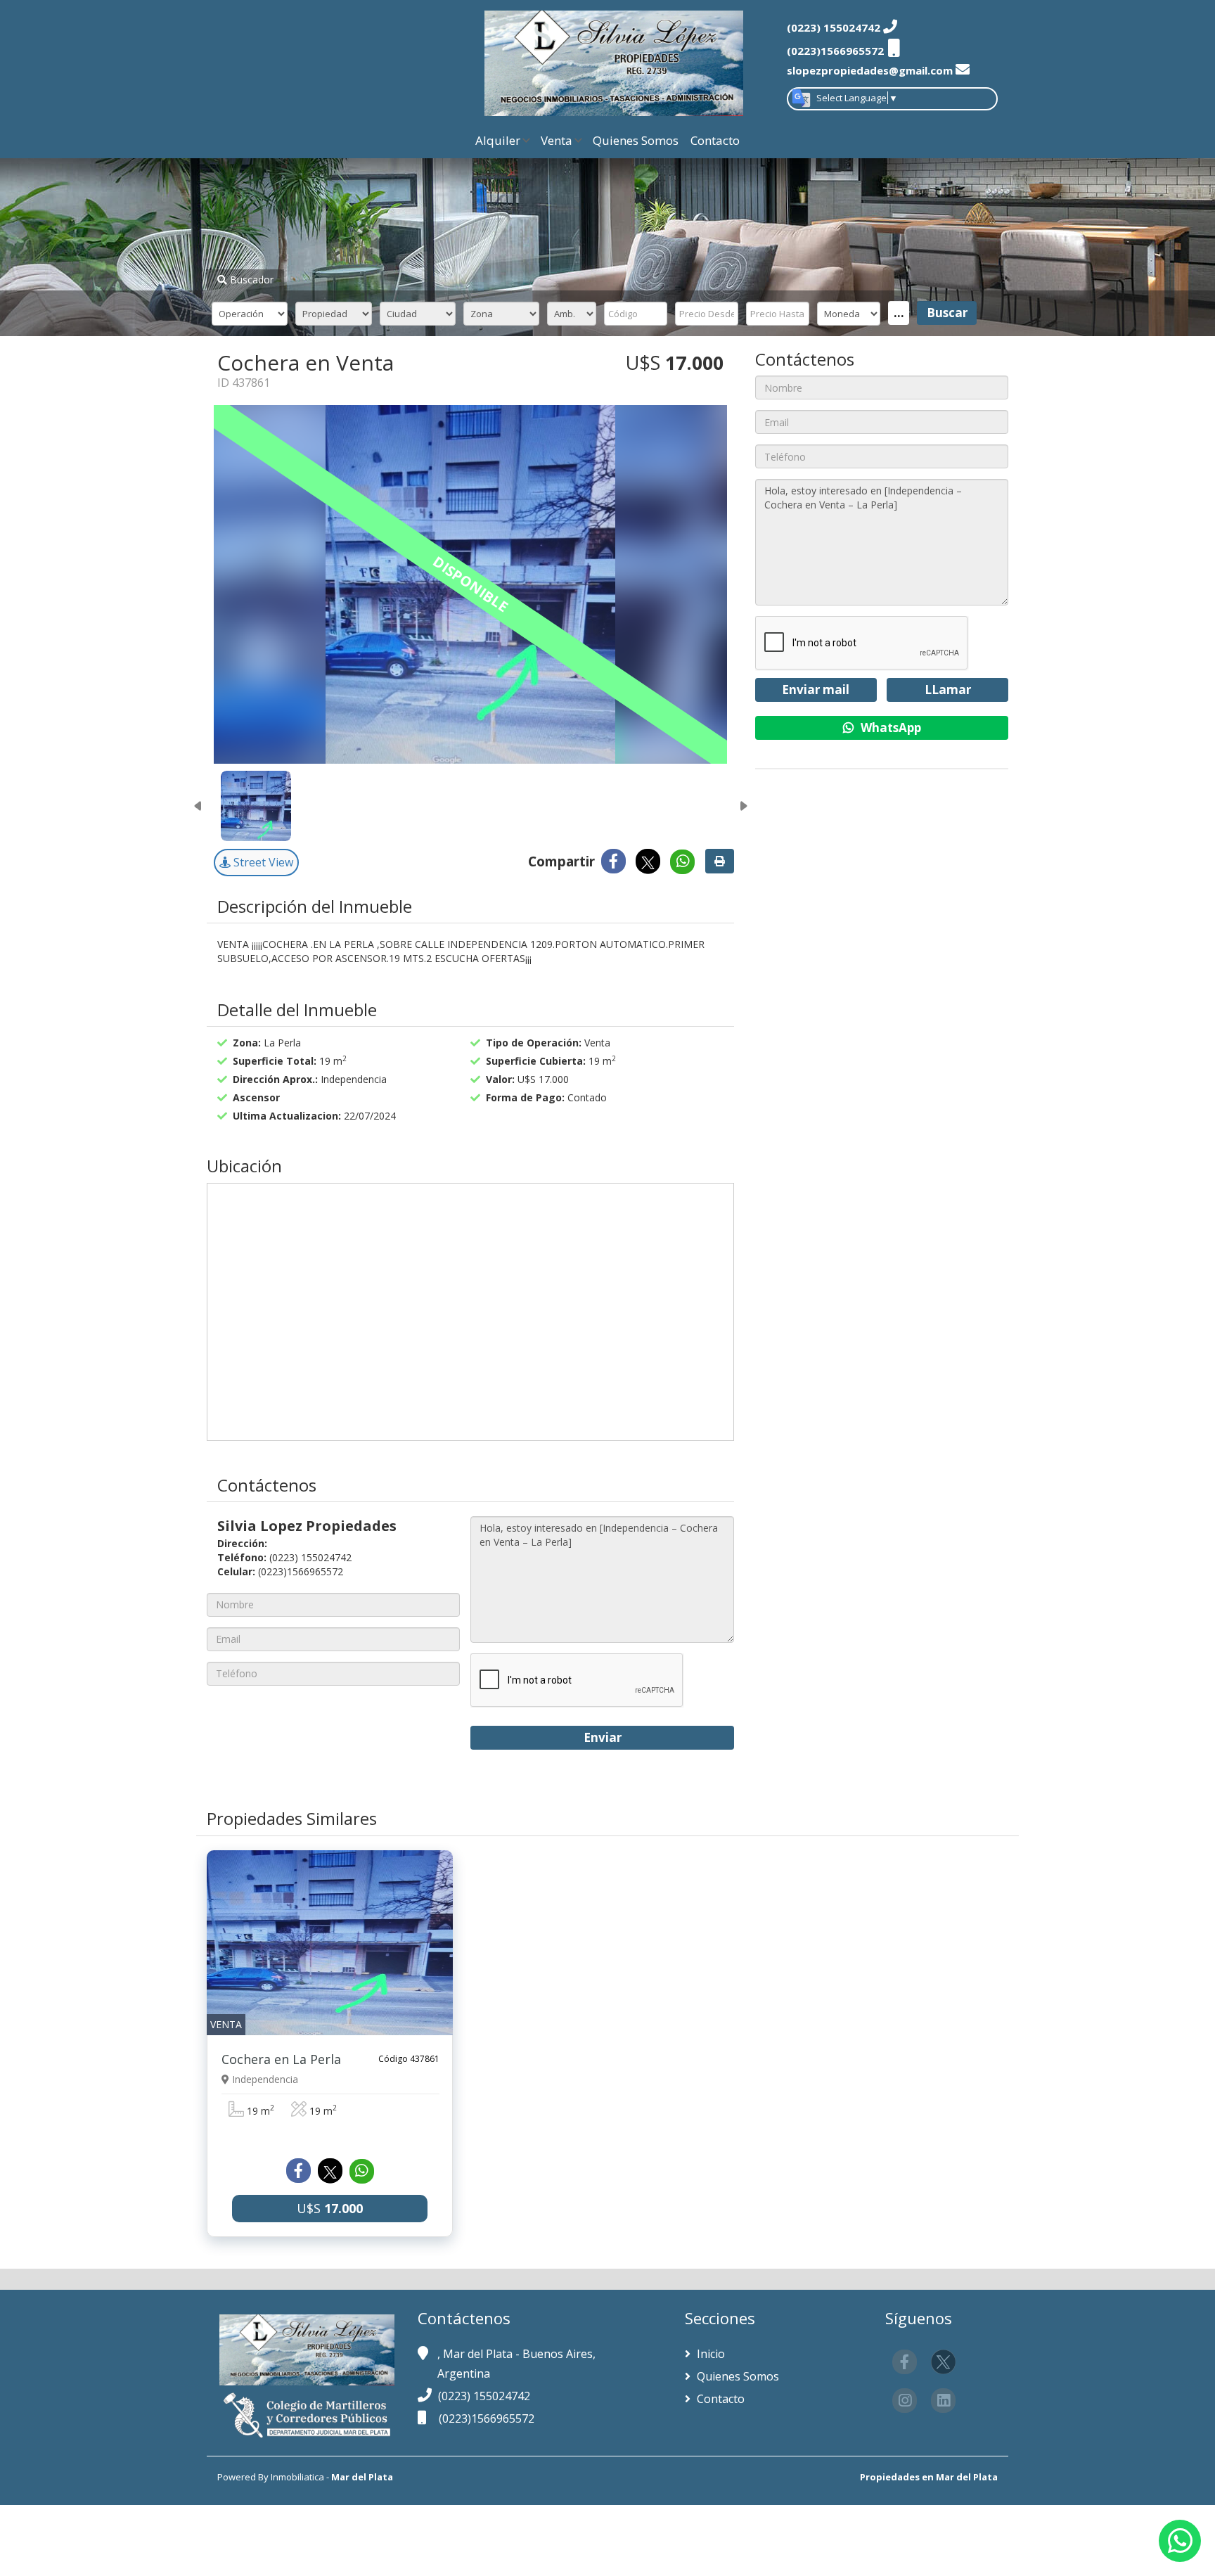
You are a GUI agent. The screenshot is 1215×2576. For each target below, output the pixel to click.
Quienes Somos (636, 140)
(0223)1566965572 (487, 2418)
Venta (557, 140)
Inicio (709, 2354)
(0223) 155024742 (484, 2396)
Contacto (715, 140)
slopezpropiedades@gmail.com (870, 70)
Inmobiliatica (297, 2477)
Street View (262, 862)
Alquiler (498, 140)
